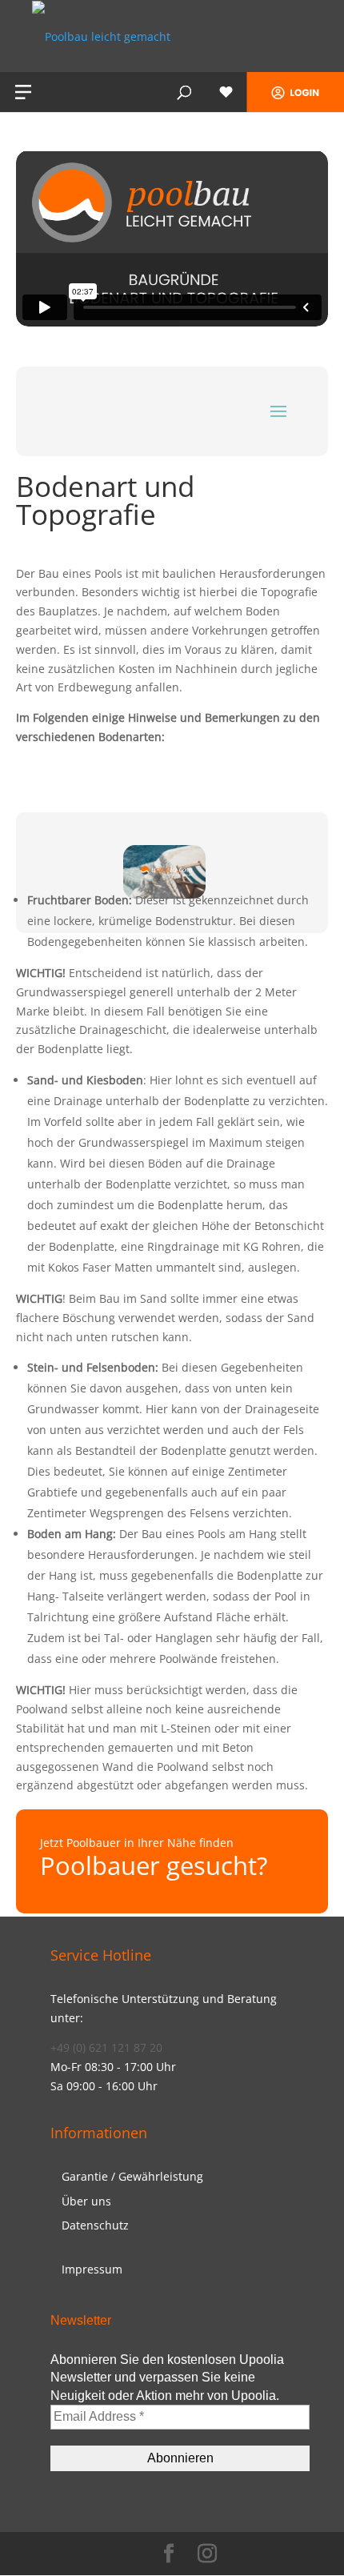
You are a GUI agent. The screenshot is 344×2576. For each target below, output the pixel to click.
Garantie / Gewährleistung (132, 2176)
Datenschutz (95, 2225)
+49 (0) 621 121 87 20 (106, 2047)
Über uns (86, 2201)
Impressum (92, 2269)
